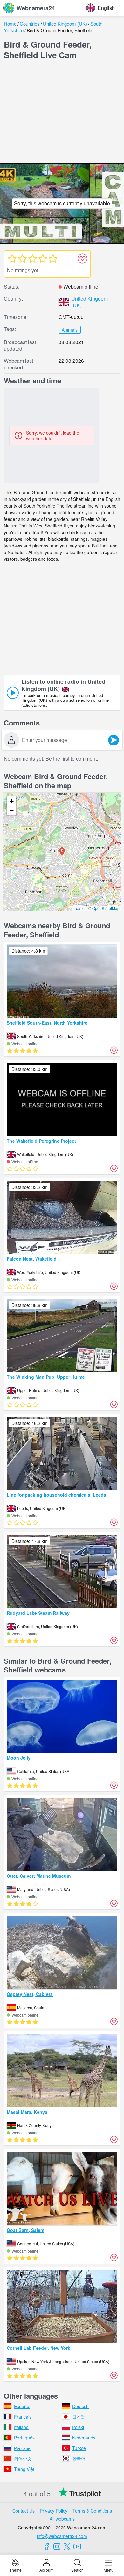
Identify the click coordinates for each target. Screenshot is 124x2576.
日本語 (79, 2417)
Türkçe (79, 2448)
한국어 (79, 2458)
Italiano (21, 2427)
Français (23, 2417)
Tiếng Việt (24, 2469)
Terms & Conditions (92, 2511)
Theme (16, 2570)
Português (24, 2438)
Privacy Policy (54, 2511)
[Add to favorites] (82, 259)
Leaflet (80, 908)
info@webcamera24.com (62, 2536)
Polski (78, 2427)
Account (46, 2570)
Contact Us (24, 2511)
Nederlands (84, 2438)
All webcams (62, 2519)
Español (22, 2406)
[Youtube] (77, 2547)
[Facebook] (47, 2547)
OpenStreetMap (106, 908)
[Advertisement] (62, 113)
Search (77, 2570)
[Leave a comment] (114, 740)
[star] (12, 259)
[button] (62, 852)
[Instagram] (57, 2547)
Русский (22, 2448)
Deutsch (80, 2406)
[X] (67, 2547)
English (106, 8)
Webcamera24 (36, 8)
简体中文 (23, 2458)
